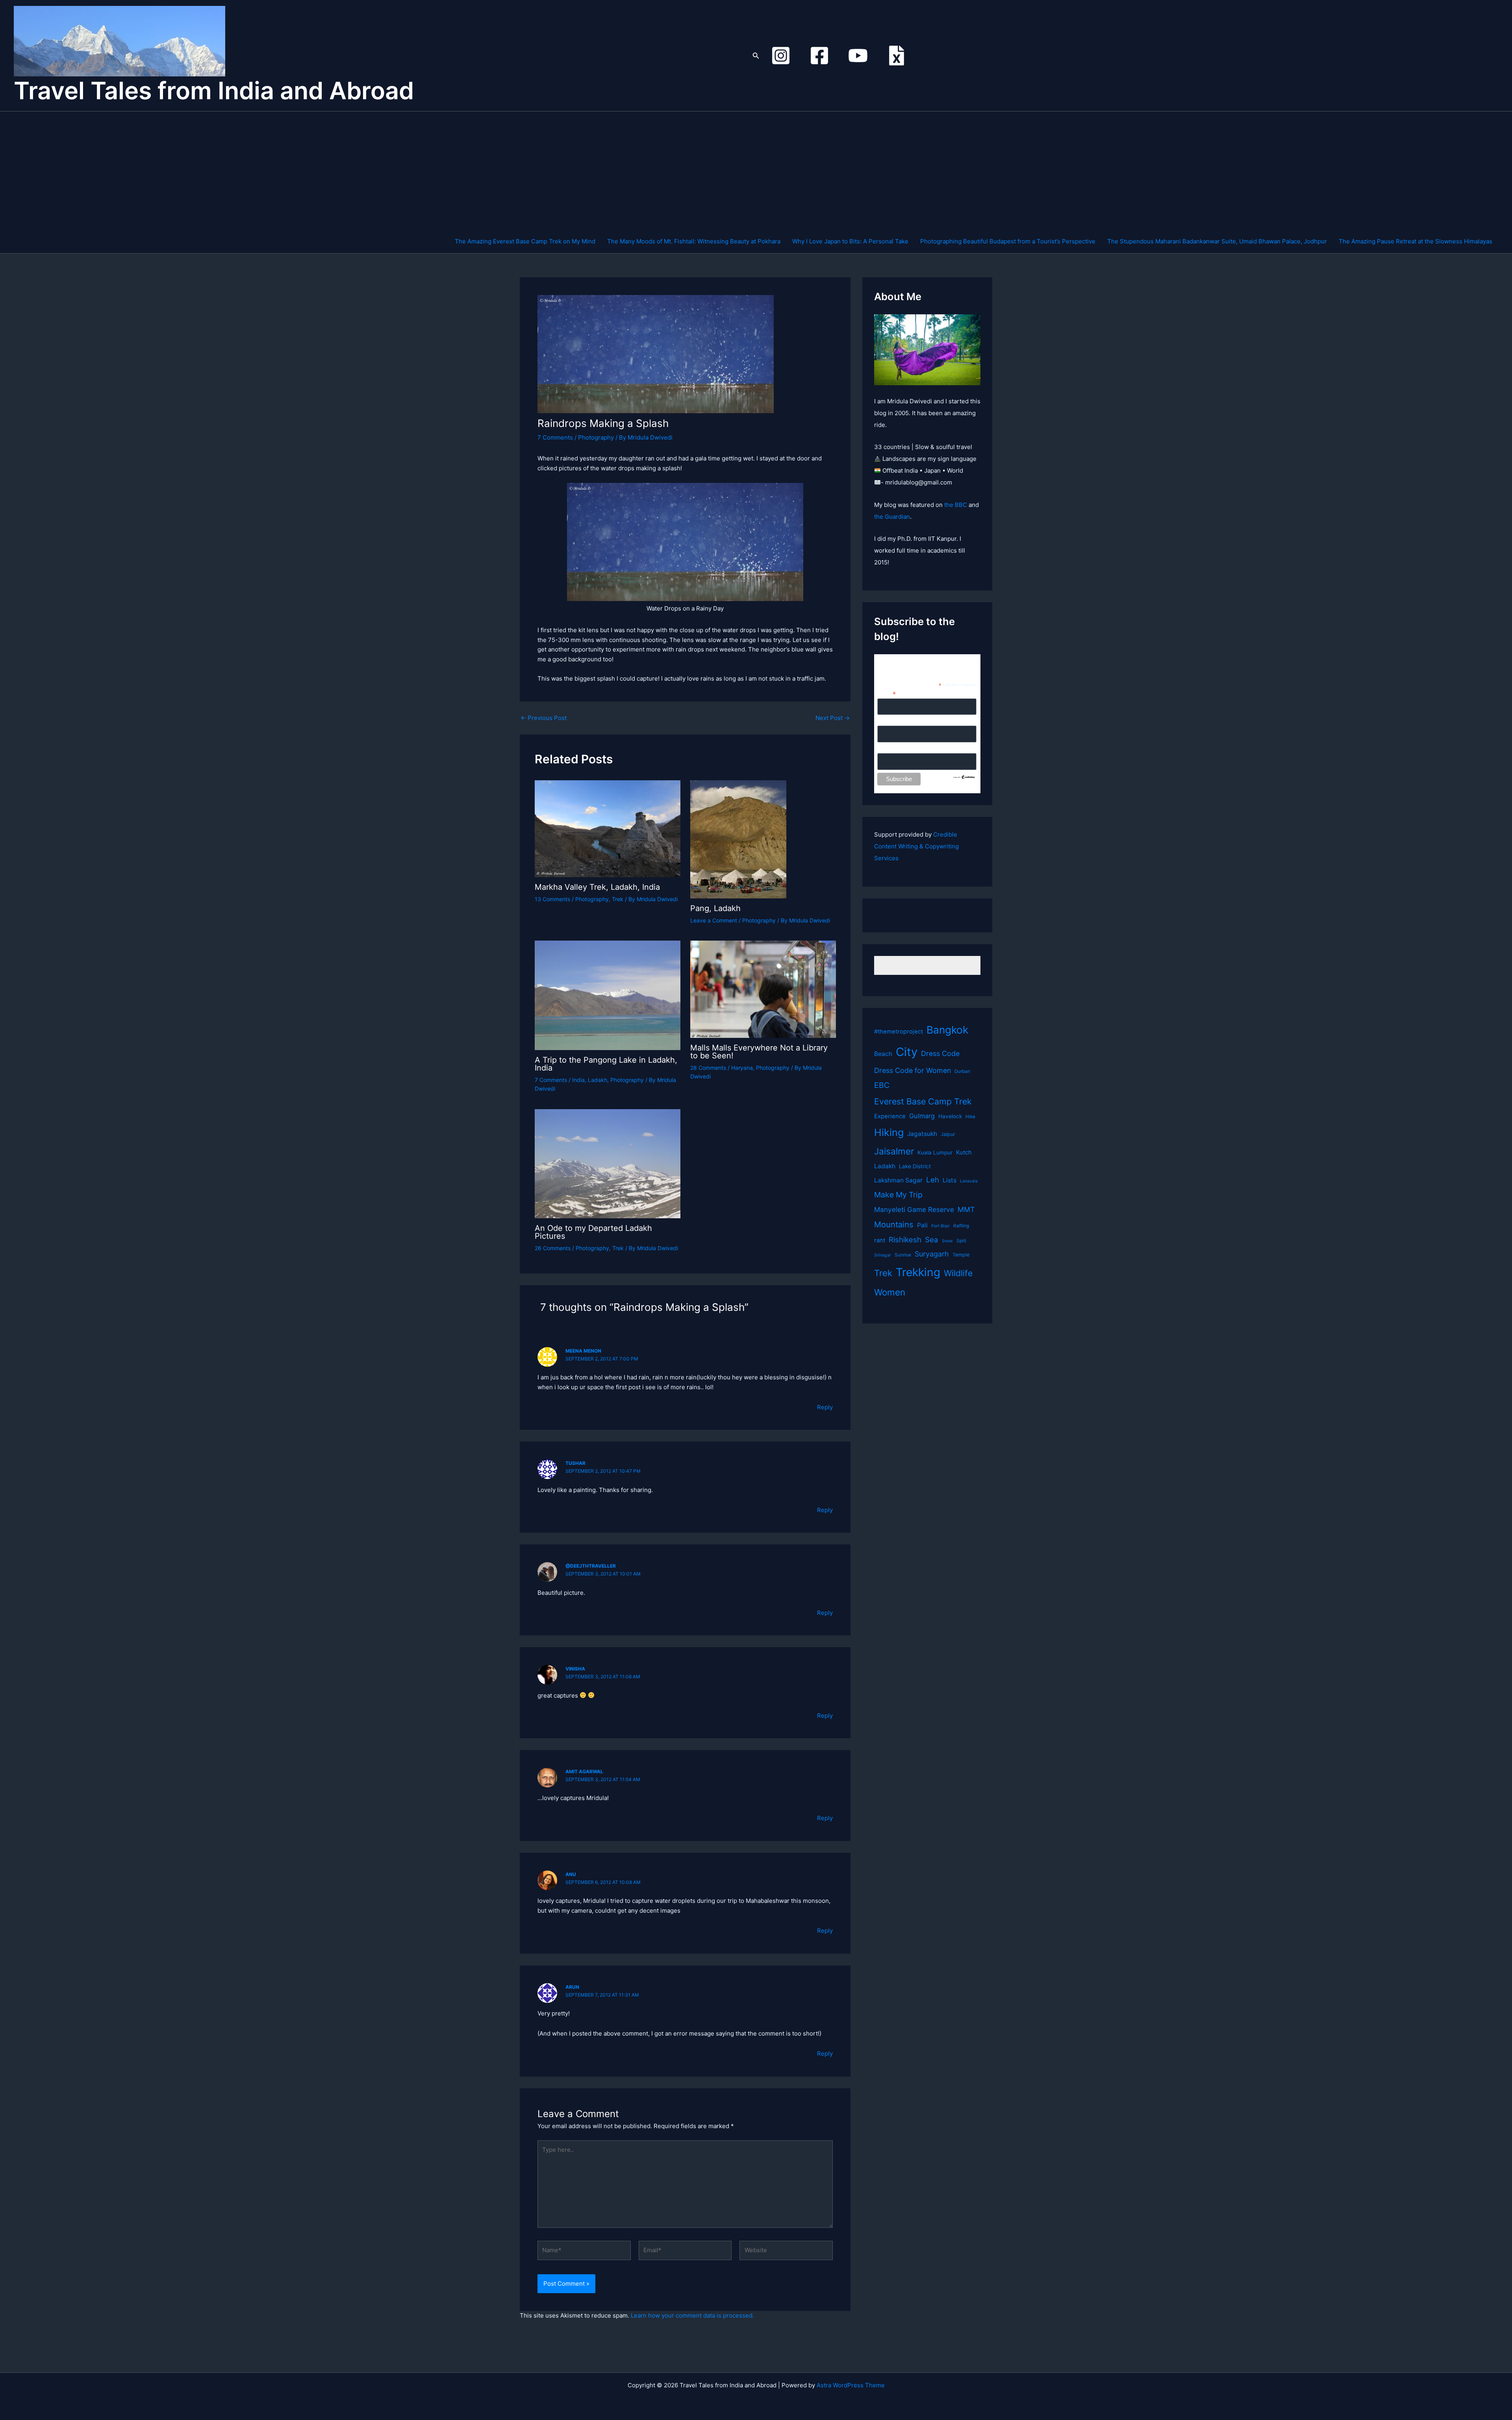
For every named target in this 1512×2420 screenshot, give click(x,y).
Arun (572, 1987)
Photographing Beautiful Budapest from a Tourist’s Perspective (1008, 241)
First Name (891, 721)
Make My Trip (898, 1195)
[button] (756, 56)
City (907, 1052)
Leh (933, 1180)
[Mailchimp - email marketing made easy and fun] (964, 776)
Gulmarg (922, 1116)
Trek (618, 899)
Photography (596, 437)
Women (890, 1292)
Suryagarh (932, 1254)
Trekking (918, 1272)
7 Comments (555, 437)
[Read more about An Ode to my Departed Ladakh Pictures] (608, 1163)
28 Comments (708, 1068)
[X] (897, 56)
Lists (950, 1180)
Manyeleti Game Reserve (914, 1209)
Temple (961, 1255)
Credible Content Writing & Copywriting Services (916, 846)
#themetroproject (899, 1032)
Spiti (961, 1241)
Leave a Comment (714, 920)
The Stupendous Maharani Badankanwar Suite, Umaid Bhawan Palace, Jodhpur (1217, 241)
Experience (890, 1116)
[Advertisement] (974, 171)
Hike (970, 1117)
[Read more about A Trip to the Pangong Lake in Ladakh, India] (608, 995)
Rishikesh (905, 1240)
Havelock (950, 1116)
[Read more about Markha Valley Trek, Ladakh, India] (608, 828)
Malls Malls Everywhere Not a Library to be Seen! (759, 1052)
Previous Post (544, 718)
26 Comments (553, 1248)
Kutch (964, 1152)
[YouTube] (858, 56)
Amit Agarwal (584, 1771)
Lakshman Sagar (898, 1180)
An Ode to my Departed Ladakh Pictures (593, 1232)
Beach (883, 1054)
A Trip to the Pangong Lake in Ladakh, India (606, 1064)
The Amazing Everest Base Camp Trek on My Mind (525, 241)
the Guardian (892, 517)
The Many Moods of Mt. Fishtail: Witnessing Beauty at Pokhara (694, 241)
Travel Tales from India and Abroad (214, 91)
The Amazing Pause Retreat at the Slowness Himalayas (1416, 241)
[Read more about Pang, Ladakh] (738, 839)
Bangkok (947, 1030)
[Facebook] (819, 56)
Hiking (889, 1132)
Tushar (575, 1463)
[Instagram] (781, 56)
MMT (966, 1209)
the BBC (956, 505)
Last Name (891, 749)
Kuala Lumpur (935, 1152)
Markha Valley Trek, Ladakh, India (597, 887)
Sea (932, 1240)
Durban (962, 1071)
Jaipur (948, 1134)
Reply (825, 1407)
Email (887, 693)
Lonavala (969, 1181)
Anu (571, 1874)
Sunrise (903, 1255)
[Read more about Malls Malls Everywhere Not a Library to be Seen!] (763, 989)
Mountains (894, 1224)
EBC (882, 1085)
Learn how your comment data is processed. (692, 2315)
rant (880, 1240)
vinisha (575, 1669)
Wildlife (958, 1273)
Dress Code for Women (913, 1070)
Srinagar (883, 1255)
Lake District (915, 1166)
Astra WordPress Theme (851, 2385)
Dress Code (940, 1053)
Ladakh (598, 1080)
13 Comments (552, 899)
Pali (922, 1225)
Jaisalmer (894, 1151)
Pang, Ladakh (715, 908)
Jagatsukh (922, 1134)
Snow (947, 1241)
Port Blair (940, 1226)
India (578, 1080)
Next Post (833, 718)
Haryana (742, 1068)
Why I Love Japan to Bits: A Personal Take (850, 241)
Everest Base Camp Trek (923, 1101)
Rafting (961, 1226)
